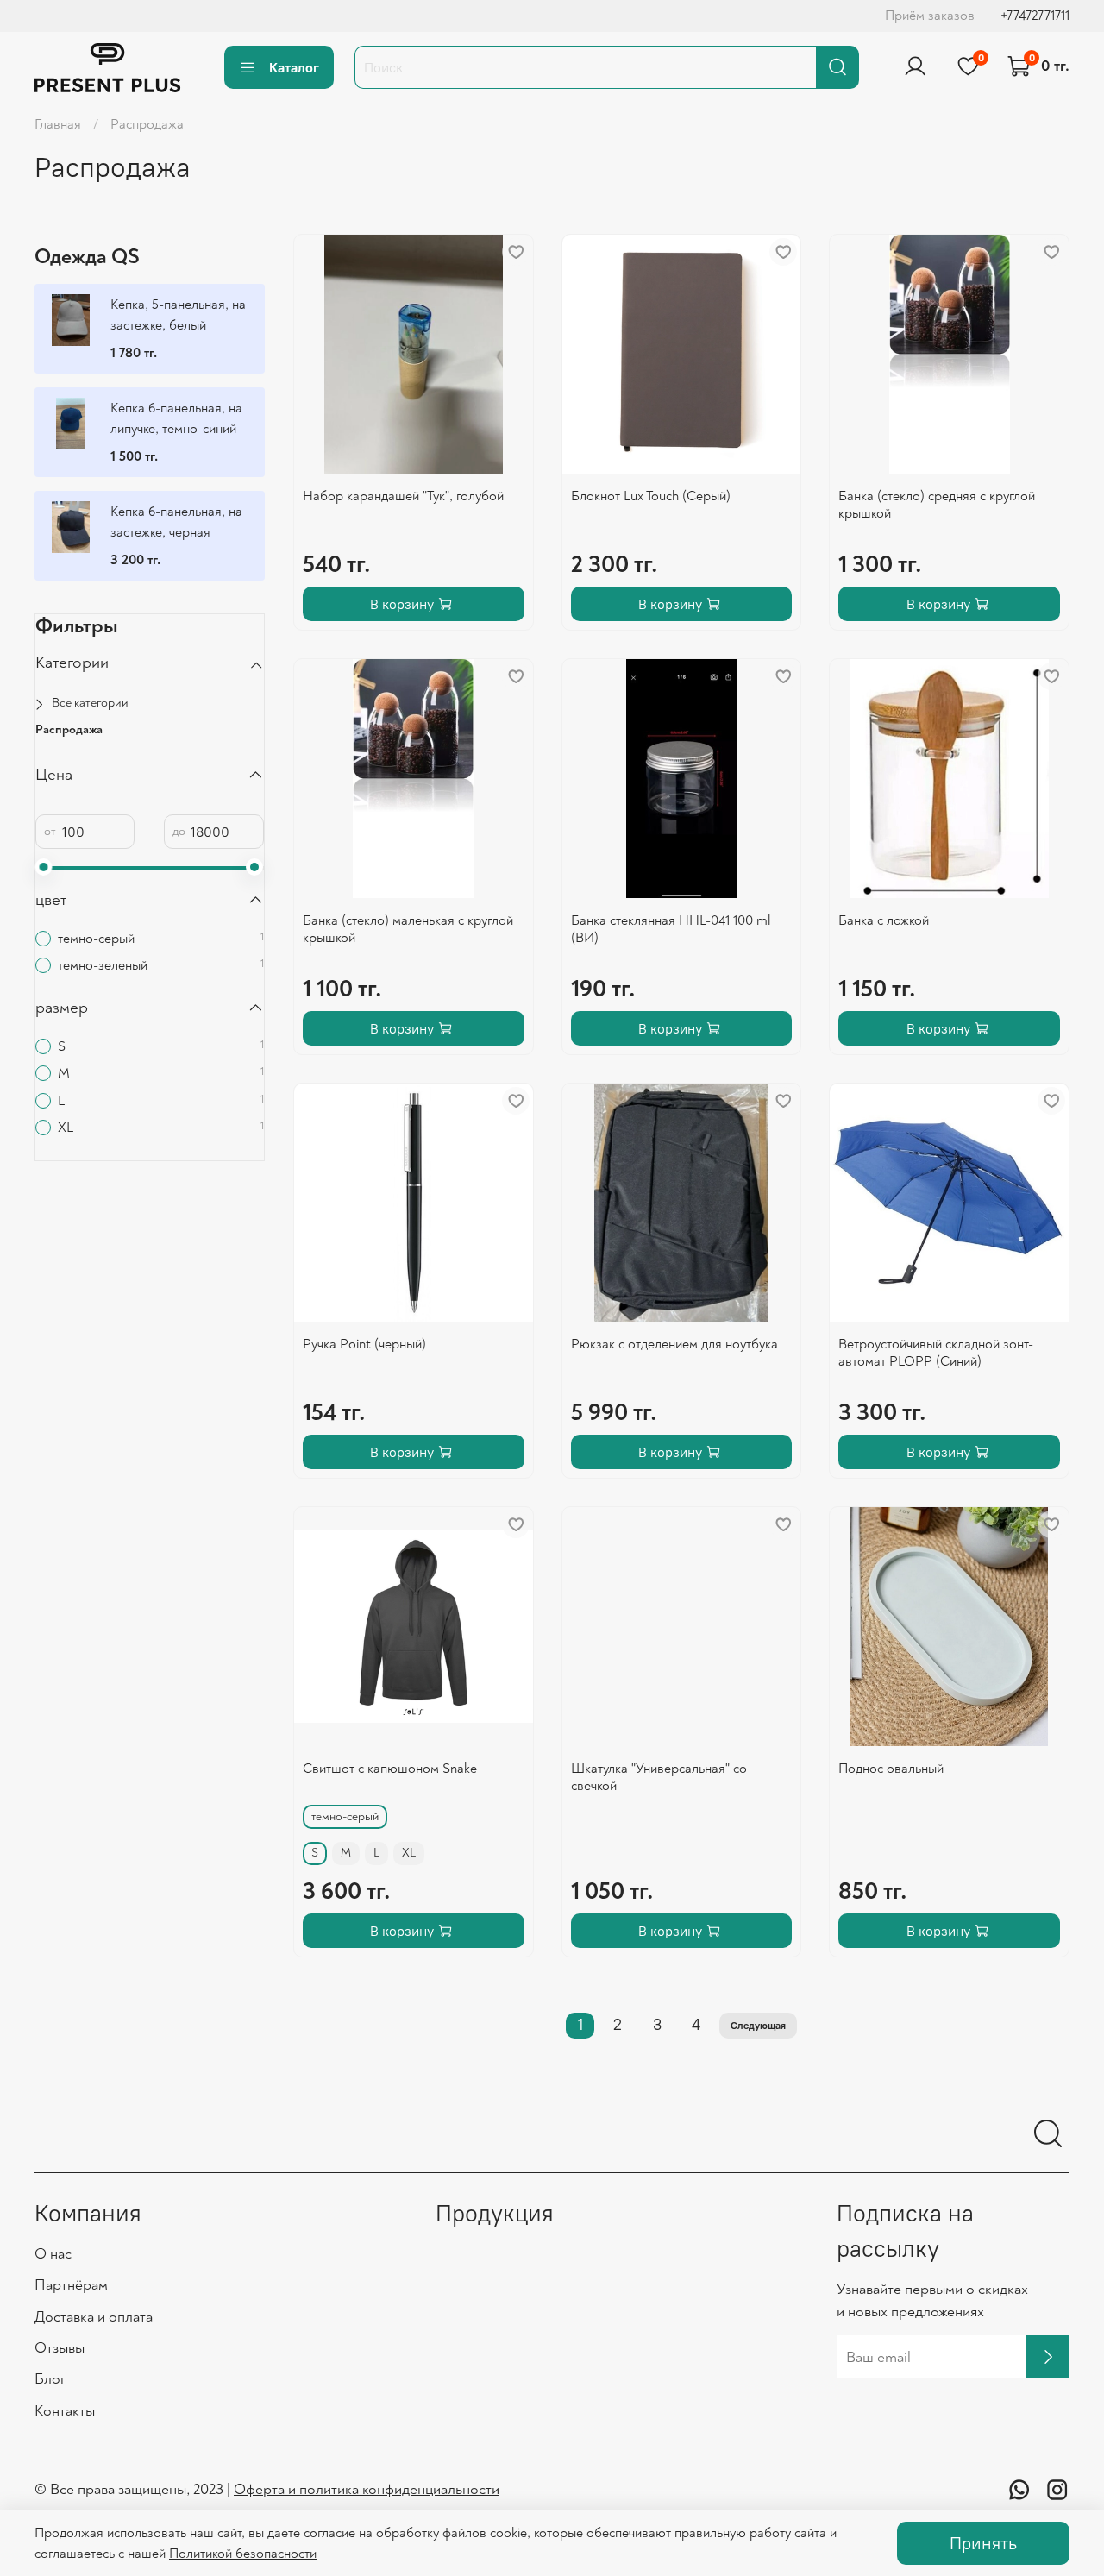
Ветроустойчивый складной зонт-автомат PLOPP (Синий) (936, 1353)
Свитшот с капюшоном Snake (390, 1769)
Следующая (758, 2025)
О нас (53, 2254)
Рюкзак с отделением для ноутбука (674, 1344)
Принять (983, 2543)
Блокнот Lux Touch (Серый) (651, 496)
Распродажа (69, 729)
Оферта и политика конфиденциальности (367, 2489)
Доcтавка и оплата (94, 2317)
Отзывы (60, 2348)
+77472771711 (1035, 16)
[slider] (44, 867)
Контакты (65, 2411)
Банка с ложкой (884, 920)
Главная (58, 124)
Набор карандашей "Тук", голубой (403, 496)
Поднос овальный (891, 1769)
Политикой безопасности (243, 2554)
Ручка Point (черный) (364, 1344)
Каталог (294, 67)
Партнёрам (71, 2285)
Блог (50, 2379)
